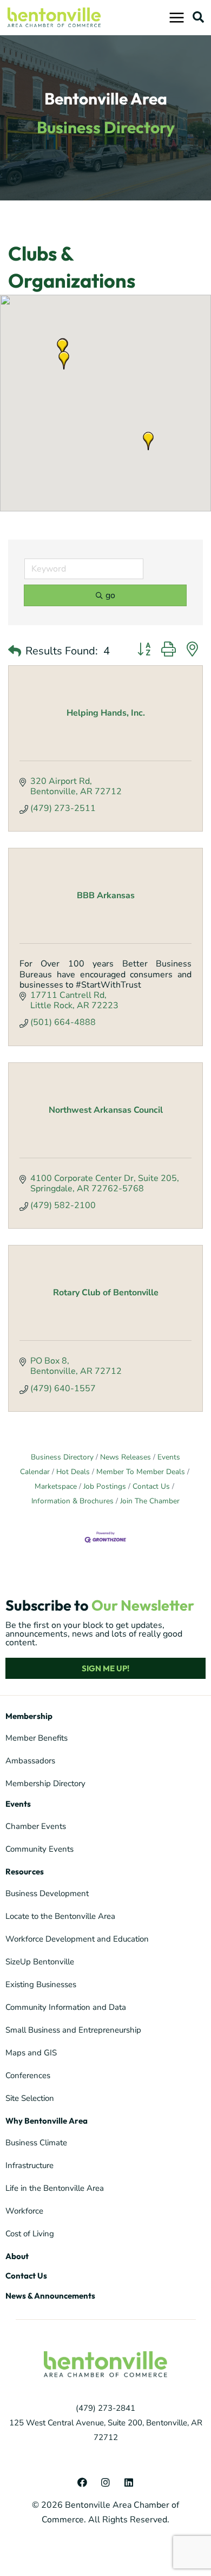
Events (18, 1804)
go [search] (110, 595)
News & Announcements (50, 2296)
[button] (198, 17)
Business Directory (62, 1457)
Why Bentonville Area (47, 2121)
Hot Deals (73, 1472)
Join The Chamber (150, 1501)
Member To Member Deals (141, 1472)
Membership (29, 1716)
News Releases (126, 1457)
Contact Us (151, 1486)
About (17, 2256)
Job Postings (105, 1486)
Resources (25, 1871)
